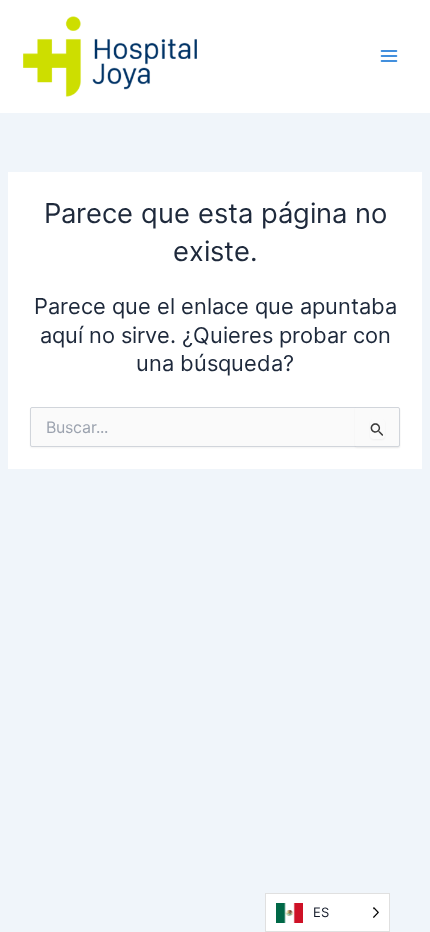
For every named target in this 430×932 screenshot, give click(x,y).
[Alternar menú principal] (389, 56)
